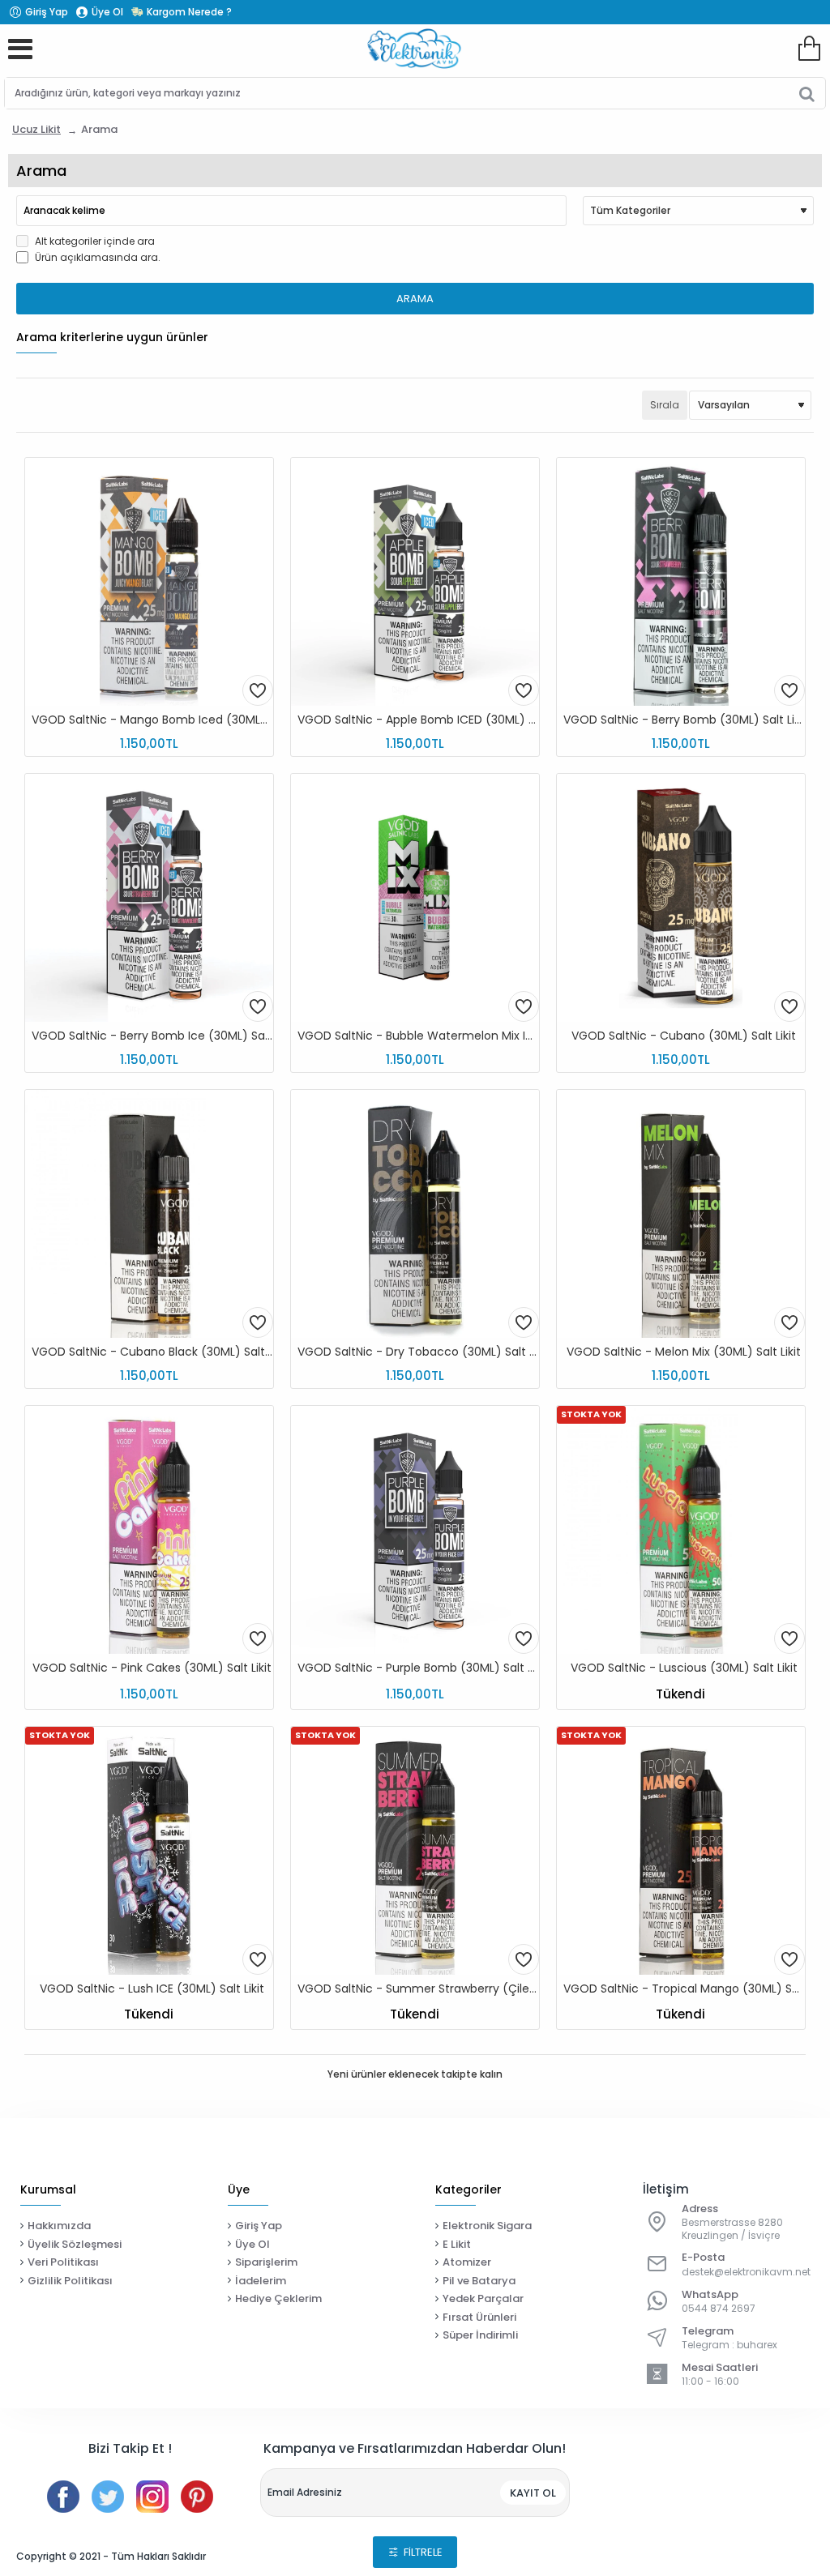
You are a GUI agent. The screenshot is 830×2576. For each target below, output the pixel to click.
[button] (258, 690)
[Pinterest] (197, 2497)
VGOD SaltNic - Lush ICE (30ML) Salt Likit (152, 1989)
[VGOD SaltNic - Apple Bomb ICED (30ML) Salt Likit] (415, 582)
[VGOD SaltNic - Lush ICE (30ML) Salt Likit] (149, 1851)
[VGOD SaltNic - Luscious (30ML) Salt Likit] (681, 1530)
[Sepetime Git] (809, 49)
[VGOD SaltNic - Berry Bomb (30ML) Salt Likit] (681, 582)
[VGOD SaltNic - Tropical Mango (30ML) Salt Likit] (681, 1851)
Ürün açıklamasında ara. (96, 257)
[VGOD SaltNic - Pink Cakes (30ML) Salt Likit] (149, 1530)
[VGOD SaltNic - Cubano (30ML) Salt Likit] (681, 898)
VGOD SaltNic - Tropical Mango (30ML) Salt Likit (684, 1989)
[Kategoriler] (20, 49)
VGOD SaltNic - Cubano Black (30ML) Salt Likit (152, 1352)
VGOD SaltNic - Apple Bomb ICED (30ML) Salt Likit (418, 720)
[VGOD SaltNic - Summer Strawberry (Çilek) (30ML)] (415, 1851)
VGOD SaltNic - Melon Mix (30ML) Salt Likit (684, 1352)
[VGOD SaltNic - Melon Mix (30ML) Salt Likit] (681, 1214)
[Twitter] (108, 2497)
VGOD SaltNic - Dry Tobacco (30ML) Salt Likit (418, 1352)
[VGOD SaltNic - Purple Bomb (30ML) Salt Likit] (415, 1530)
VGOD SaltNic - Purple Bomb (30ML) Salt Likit (418, 1668)
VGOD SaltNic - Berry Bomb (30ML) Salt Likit (684, 720)
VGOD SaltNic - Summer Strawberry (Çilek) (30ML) (418, 1989)
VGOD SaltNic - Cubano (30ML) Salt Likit (684, 1036)
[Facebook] (63, 2497)
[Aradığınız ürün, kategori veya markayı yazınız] (807, 93)
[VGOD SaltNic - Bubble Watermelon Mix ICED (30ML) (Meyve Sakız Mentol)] (415, 898)
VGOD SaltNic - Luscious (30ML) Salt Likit (684, 1668)
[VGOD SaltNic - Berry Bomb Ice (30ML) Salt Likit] (149, 898)
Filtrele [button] (423, 2552)
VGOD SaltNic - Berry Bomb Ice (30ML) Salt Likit (152, 1036)
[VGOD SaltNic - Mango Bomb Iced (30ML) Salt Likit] (149, 582)
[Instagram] (152, 2497)
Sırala (665, 405)
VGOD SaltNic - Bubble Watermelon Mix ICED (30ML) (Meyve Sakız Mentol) (418, 1036)
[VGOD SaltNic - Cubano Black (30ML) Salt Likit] (149, 1214)
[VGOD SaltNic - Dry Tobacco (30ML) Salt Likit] (415, 1214)
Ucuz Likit (36, 129)
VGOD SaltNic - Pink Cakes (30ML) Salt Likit (152, 1668)
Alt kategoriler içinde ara (94, 241)
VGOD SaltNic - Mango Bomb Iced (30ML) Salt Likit (152, 720)
